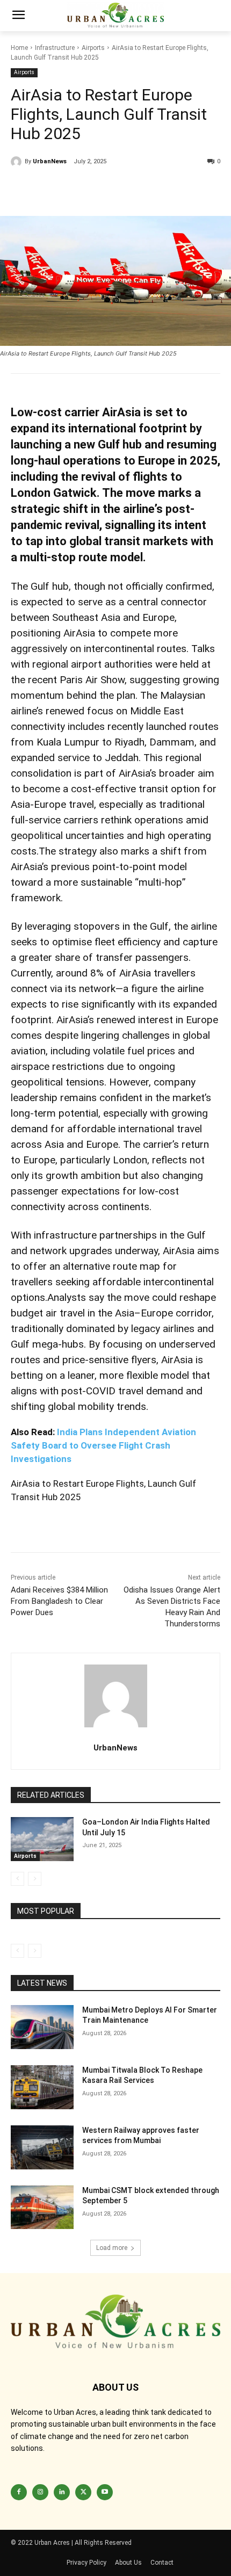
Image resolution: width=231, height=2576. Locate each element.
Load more (112, 2248)
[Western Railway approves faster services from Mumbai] (42, 2147)
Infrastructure (55, 48)
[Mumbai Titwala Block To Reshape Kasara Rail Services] (42, 2087)
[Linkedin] (71, 189)
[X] (96, 189)
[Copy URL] (21, 189)
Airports (93, 48)
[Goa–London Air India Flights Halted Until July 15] (42, 1839)
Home (19, 48)
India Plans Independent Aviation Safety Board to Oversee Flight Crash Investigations (103, 1445)
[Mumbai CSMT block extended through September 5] (42, 2208)
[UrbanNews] (18, 162)
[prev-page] (17, 1879)
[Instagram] (40, 2492)
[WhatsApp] (120, 189)
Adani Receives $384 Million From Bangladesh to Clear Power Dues (59, 1601)
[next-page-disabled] (35, 1879)
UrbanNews (50, 161)
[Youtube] (105, 2492)
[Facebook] (46, 189)
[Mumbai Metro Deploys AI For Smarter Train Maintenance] (42, 2027)
